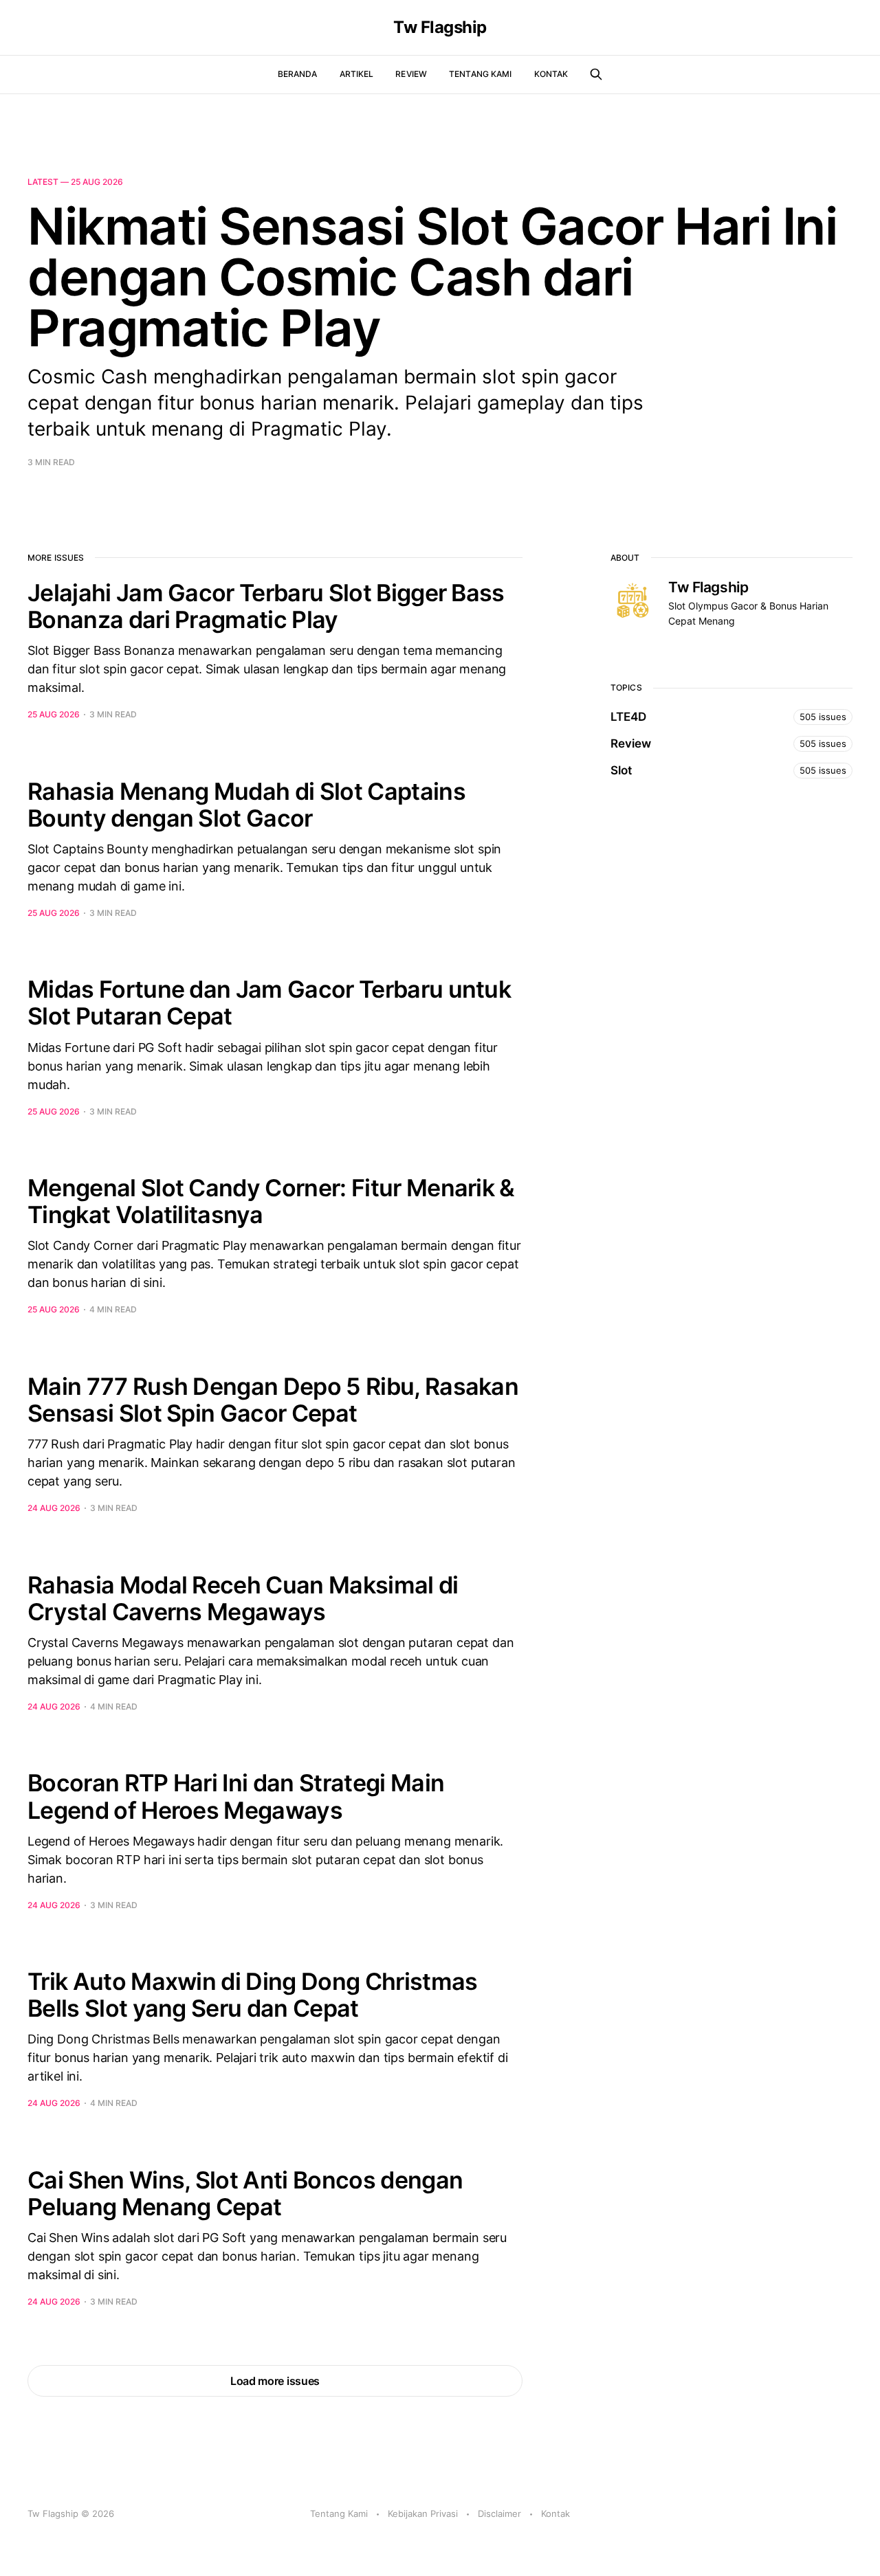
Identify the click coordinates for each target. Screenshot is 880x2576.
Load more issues (275, 2381)
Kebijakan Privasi (423, 2513)
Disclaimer (499, 2513)
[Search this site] (596, 74)
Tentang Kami (480, 74)
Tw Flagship (440, 27)
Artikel (357, 74)
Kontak (551, 74)
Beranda (298, 74)
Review (411, 74)
